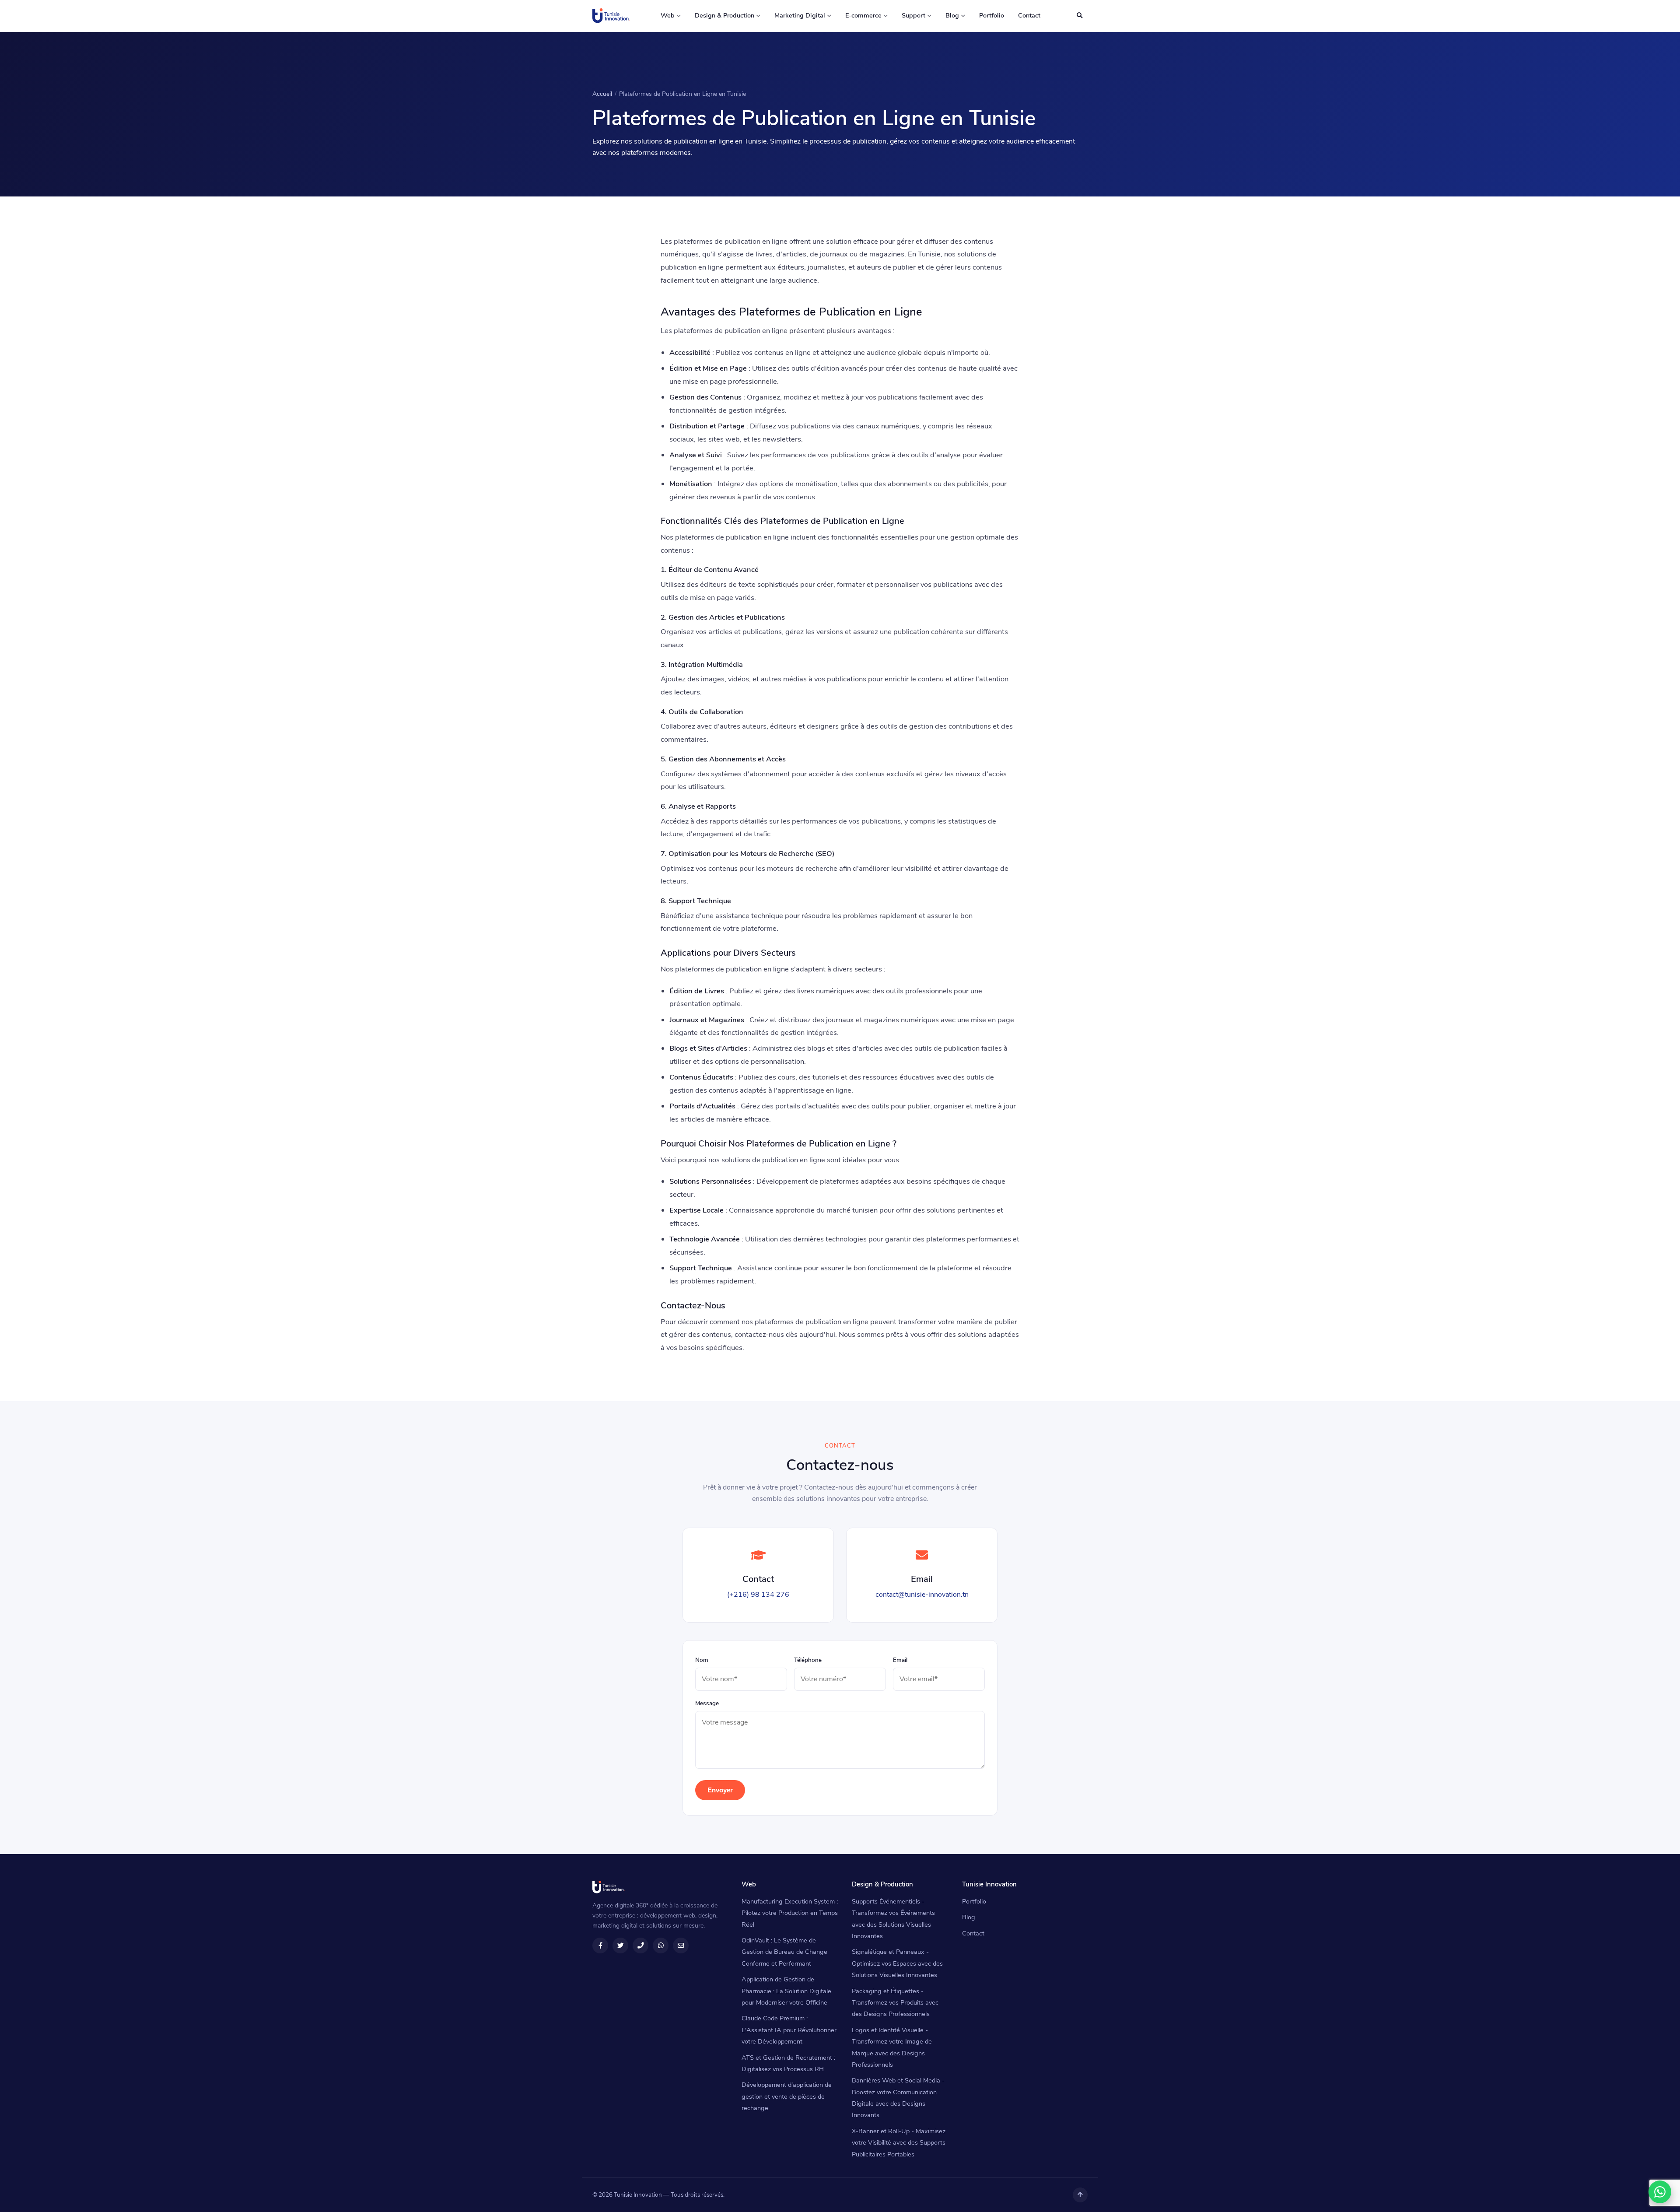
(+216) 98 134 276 (758, 1595)
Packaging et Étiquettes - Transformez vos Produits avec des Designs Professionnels (895, 2003)
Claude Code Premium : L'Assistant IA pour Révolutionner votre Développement (789, 2030)
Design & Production (724, 15)
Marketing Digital (800, 15)
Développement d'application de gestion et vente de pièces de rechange (787, 2096)
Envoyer (720, 1790)
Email (900, 1660)
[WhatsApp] (1660, 2192)
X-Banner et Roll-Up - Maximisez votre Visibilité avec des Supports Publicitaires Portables (899, 2143)
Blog (952, 15)
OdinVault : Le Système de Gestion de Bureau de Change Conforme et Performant (784, 1952)
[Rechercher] (1079, 16)
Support (913, 15)
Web (668, 15)
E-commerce (863, 15)
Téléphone (808, 1660)
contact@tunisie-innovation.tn (922, 1595)
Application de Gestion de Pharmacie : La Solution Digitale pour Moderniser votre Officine (786, 1991)
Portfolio (992, 15)
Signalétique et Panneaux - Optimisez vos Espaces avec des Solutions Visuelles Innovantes (897, 1963)
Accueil (602, 94)
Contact (1029, 15)
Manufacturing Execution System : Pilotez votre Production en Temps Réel (790, 1913)
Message (707, 1703)
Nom (702, 1660)
